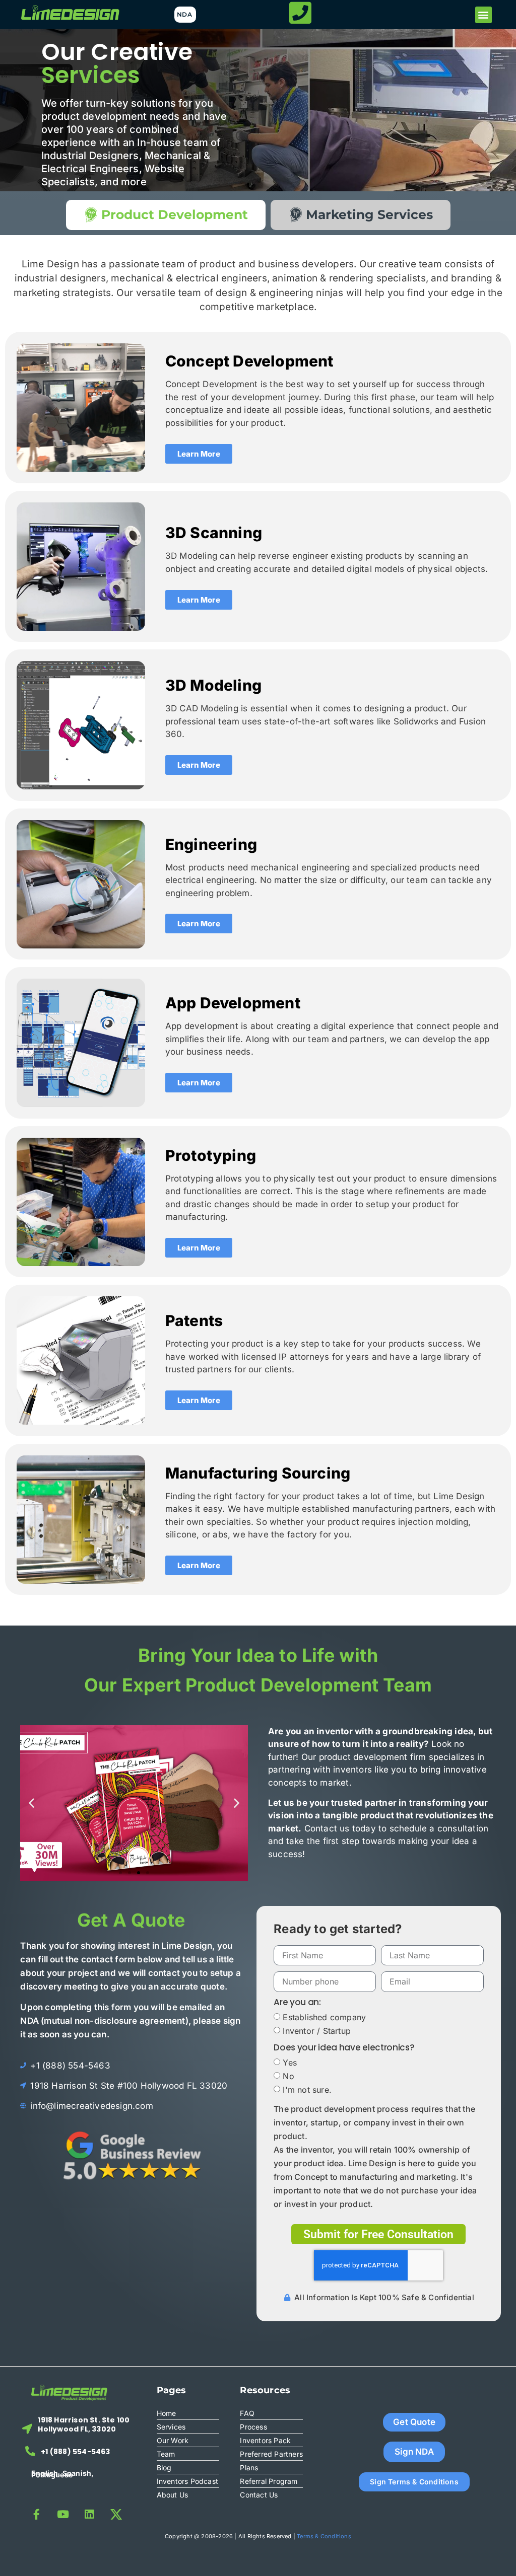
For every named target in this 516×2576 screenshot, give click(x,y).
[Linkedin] (89, 2514)
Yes (290, 2063)
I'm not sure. (307, 2090)
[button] (483, 15)
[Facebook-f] (37, 2514)
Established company (324, 2017)
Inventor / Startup (317, 2031)
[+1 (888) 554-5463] (30, 2451)
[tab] (166, 215)
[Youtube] (63, 2514)
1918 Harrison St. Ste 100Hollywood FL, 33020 (84, 2424)
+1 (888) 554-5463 (75, 2452)
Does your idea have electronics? (344, 2048)
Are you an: (297, 2003)
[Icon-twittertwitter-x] (116, 2514)
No (288, 2076)
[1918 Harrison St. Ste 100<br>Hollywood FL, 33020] (27, 2429)
